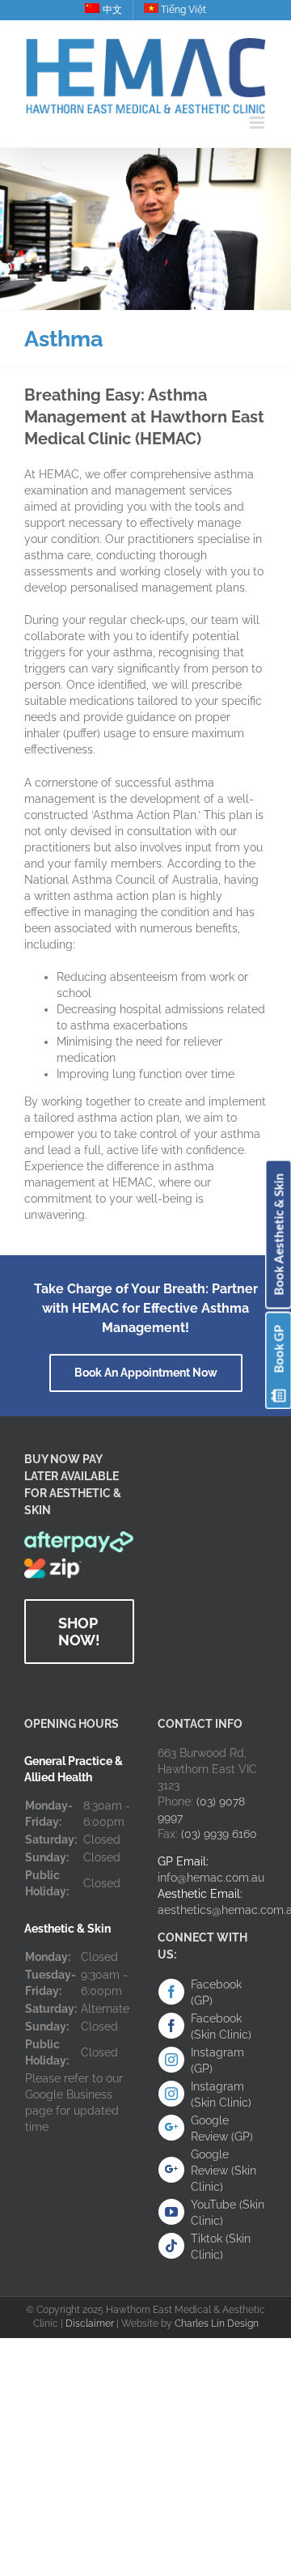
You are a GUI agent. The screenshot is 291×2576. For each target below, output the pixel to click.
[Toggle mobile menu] (258, 123)
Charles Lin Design (217, 2323)
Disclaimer (90, 2323)
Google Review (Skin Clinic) (224, 2171)
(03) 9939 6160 (219, 1834)
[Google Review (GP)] (171, 2128)
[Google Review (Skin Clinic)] (171, 2170)
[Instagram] (171, 2060)
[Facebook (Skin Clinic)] (171, 2026)
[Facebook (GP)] (171, 1992)
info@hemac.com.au (211, 1878)
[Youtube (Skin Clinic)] (171, 2212)
